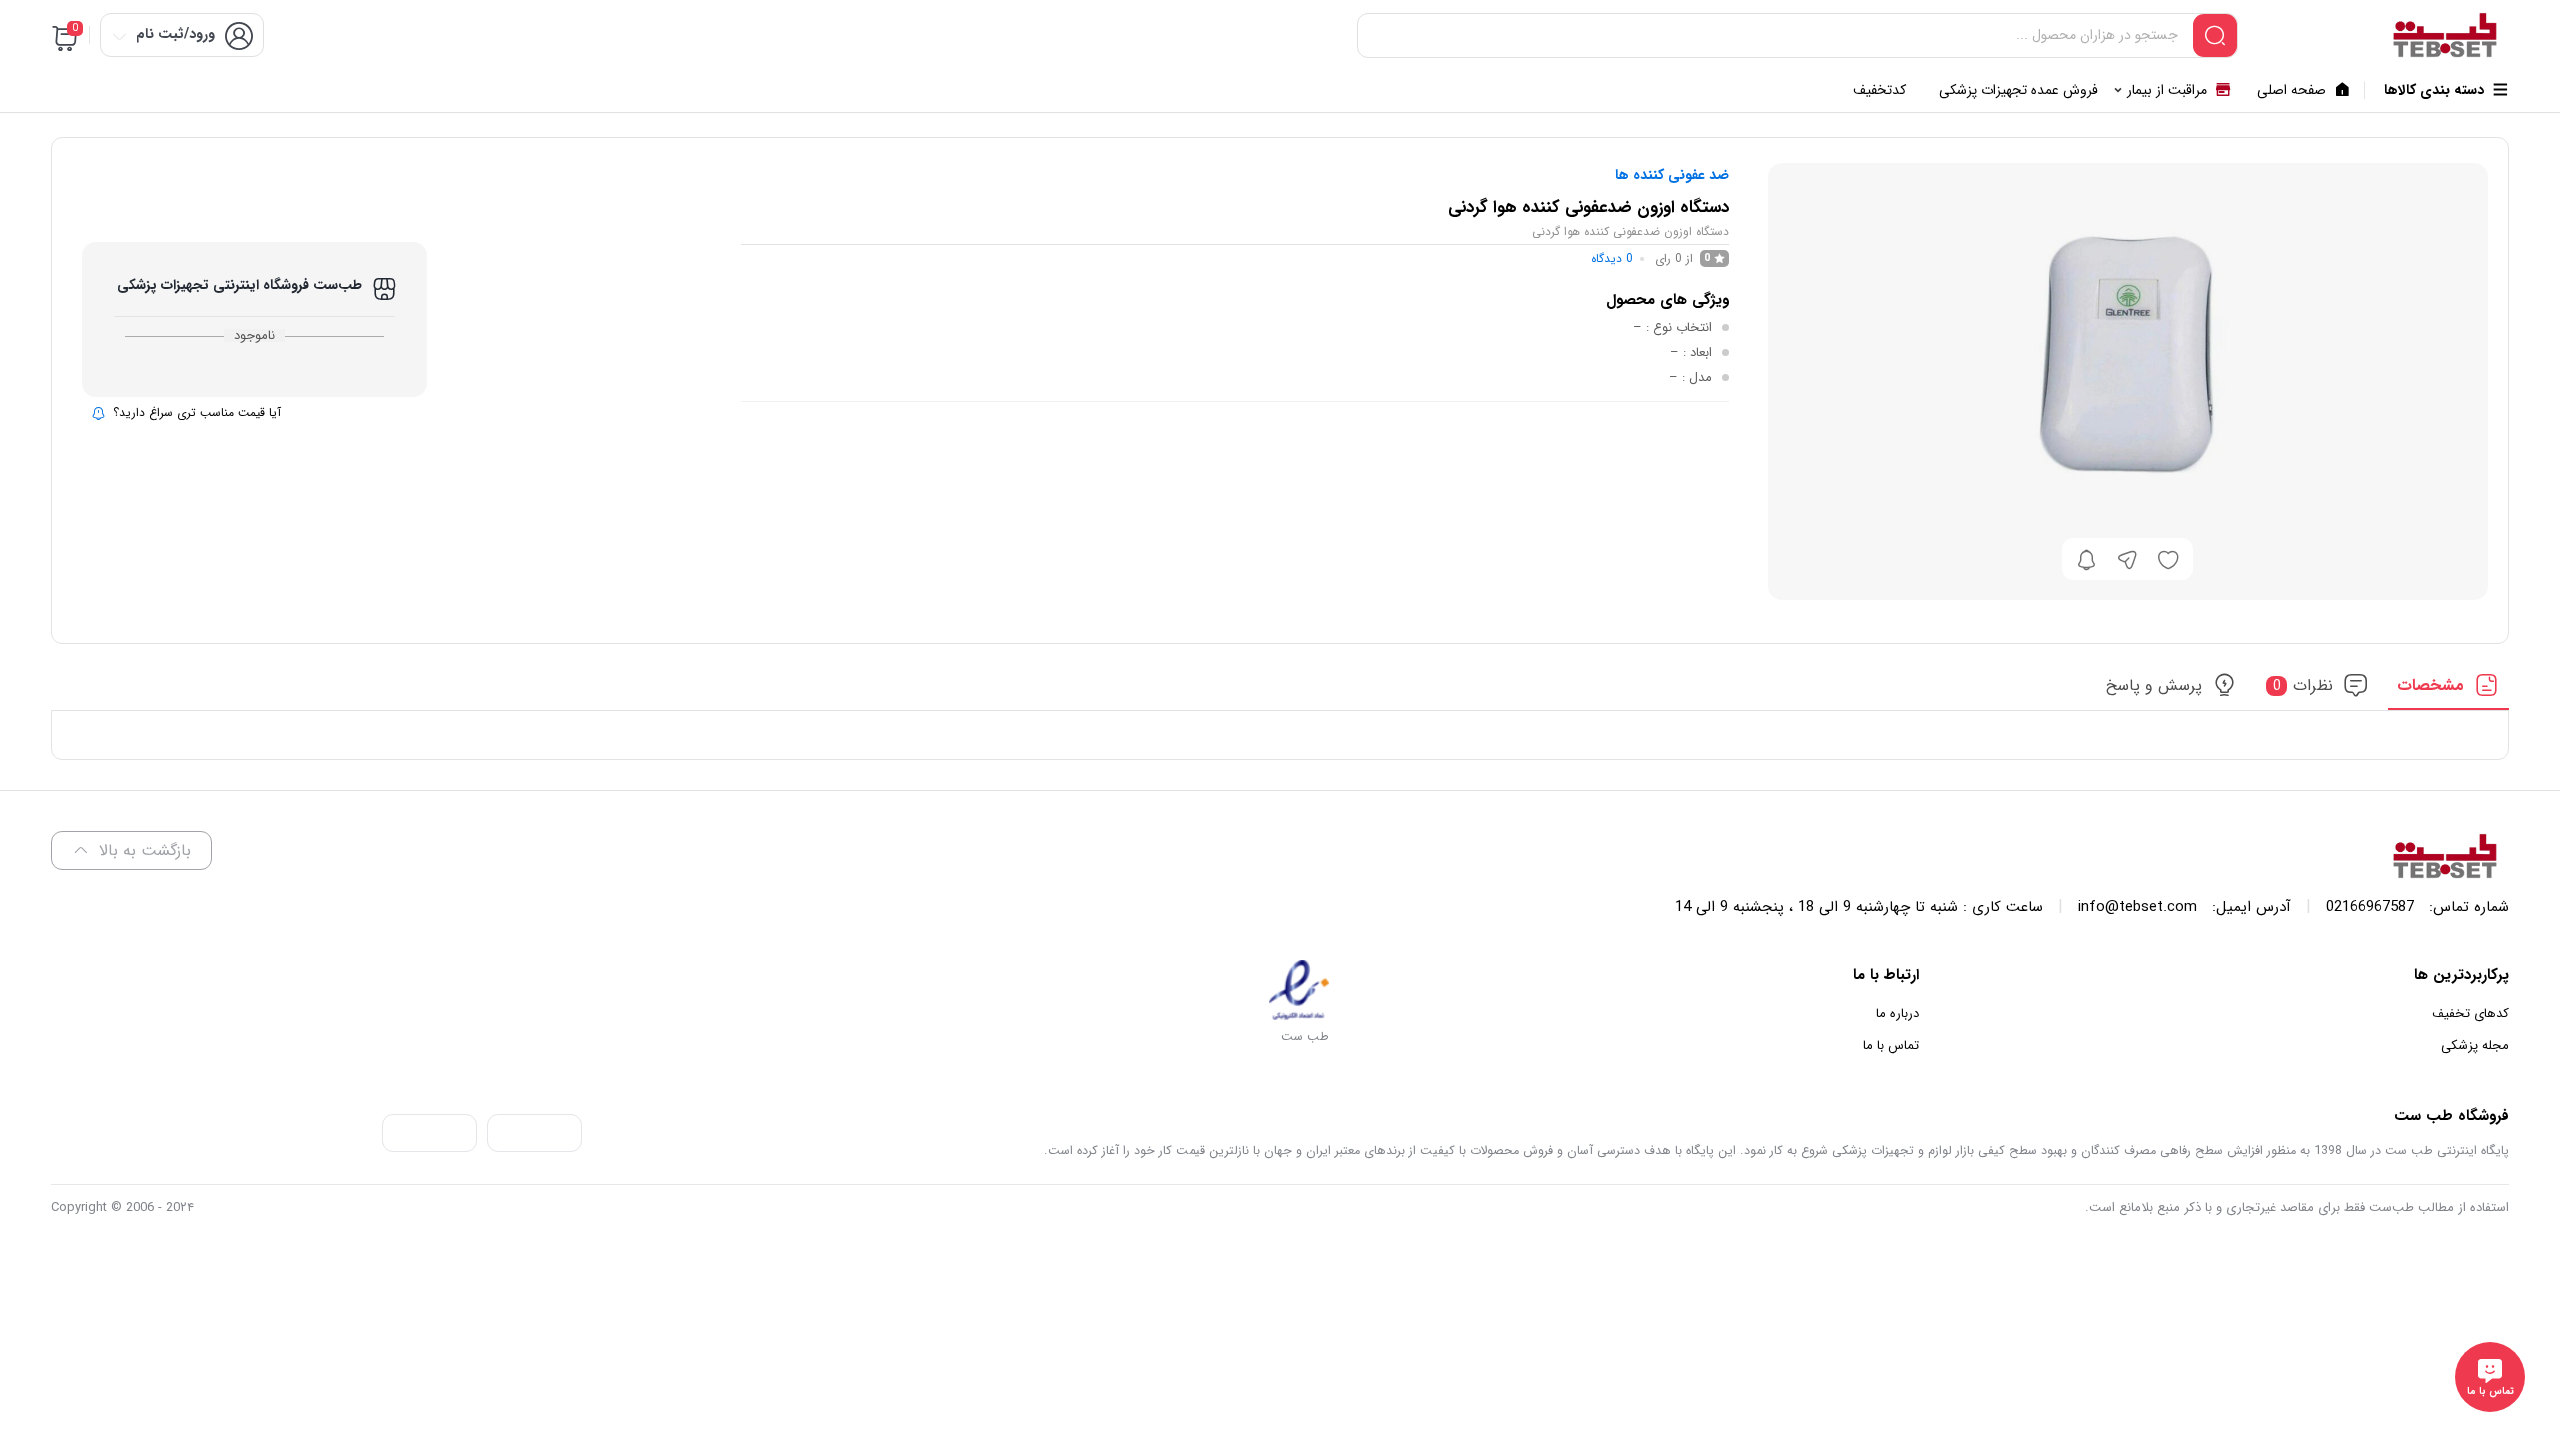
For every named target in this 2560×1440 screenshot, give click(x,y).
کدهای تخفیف (2470, 1013)
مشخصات (2430, 685)
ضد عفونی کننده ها (1672, 175)
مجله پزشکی (2475, 1045)
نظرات (2303, 685)
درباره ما (1897, 1013)
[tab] (2448, 691)
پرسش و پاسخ (2154, 685)
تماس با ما (1891, 1045)
